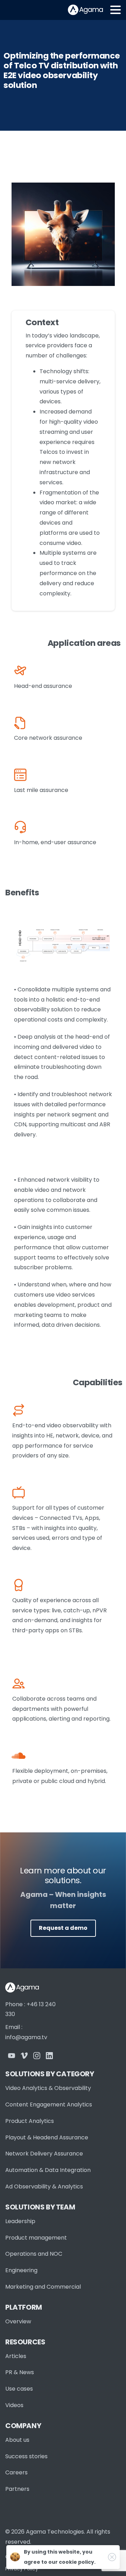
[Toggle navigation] (115, 10)
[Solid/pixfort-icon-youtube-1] (12, 2055)
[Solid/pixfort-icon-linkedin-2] (49, 2055)
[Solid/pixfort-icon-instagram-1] (37, 2055)
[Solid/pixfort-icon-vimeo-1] (24, 2055)
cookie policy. (77, 2562)
